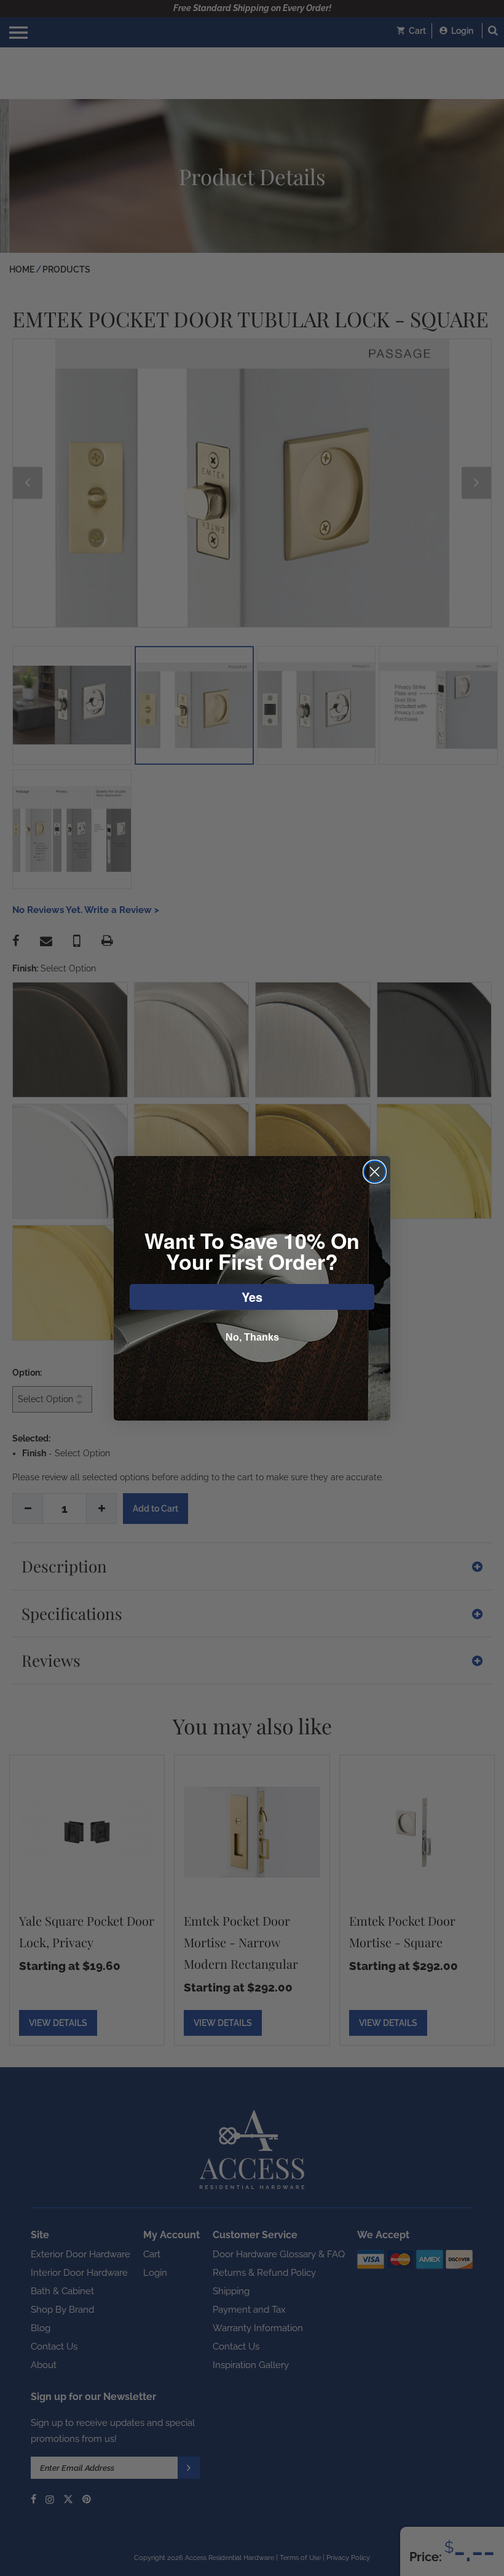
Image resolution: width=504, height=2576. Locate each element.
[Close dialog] (375, 1172)
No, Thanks (252, 1337)
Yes (252, 1297)
